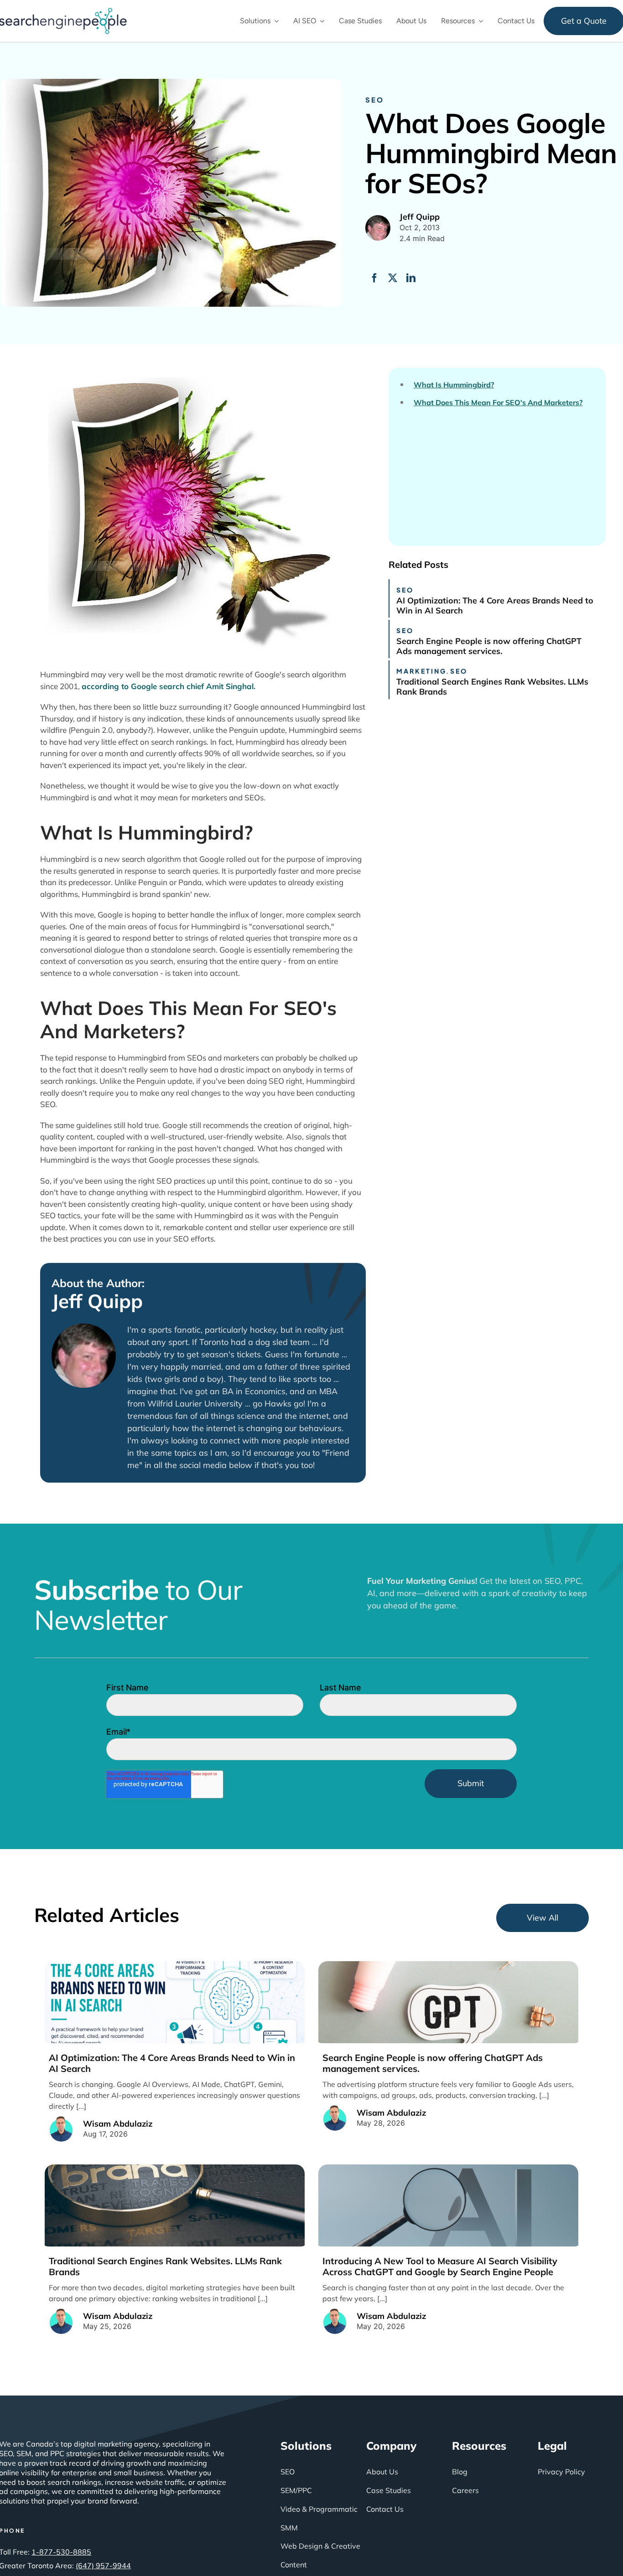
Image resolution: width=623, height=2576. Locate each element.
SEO (375, 100)
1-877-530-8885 (61, 2552)
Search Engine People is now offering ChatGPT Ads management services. (489, 646)
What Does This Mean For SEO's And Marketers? (498, 403)
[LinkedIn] (411, 278)
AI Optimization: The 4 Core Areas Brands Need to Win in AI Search (495, 605)
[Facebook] (374, 278)
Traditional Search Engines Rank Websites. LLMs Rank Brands (492, 687)
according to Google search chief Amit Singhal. (169, 686)
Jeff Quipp (97, 1301)
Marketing (421, 671)
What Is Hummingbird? (454, 385)
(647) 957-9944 (103, 2566)
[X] (393, 278)
